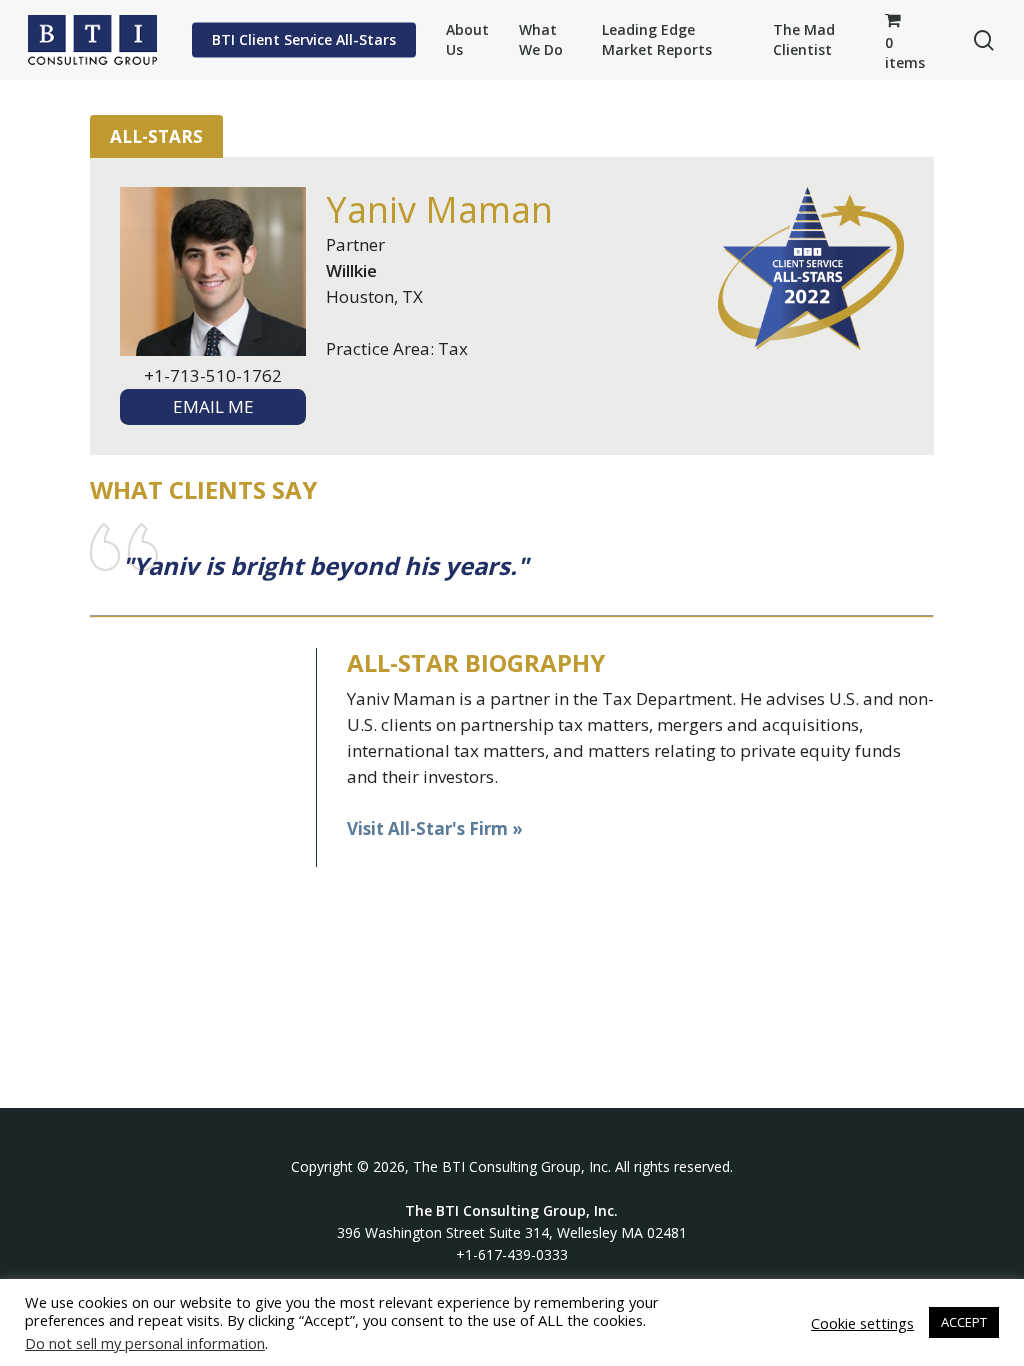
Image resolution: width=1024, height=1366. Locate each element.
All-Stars (156, 136)
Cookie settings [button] (862, 1323)
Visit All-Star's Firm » (435, 828)
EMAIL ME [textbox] (213, 406)
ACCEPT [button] (964, 1322)
